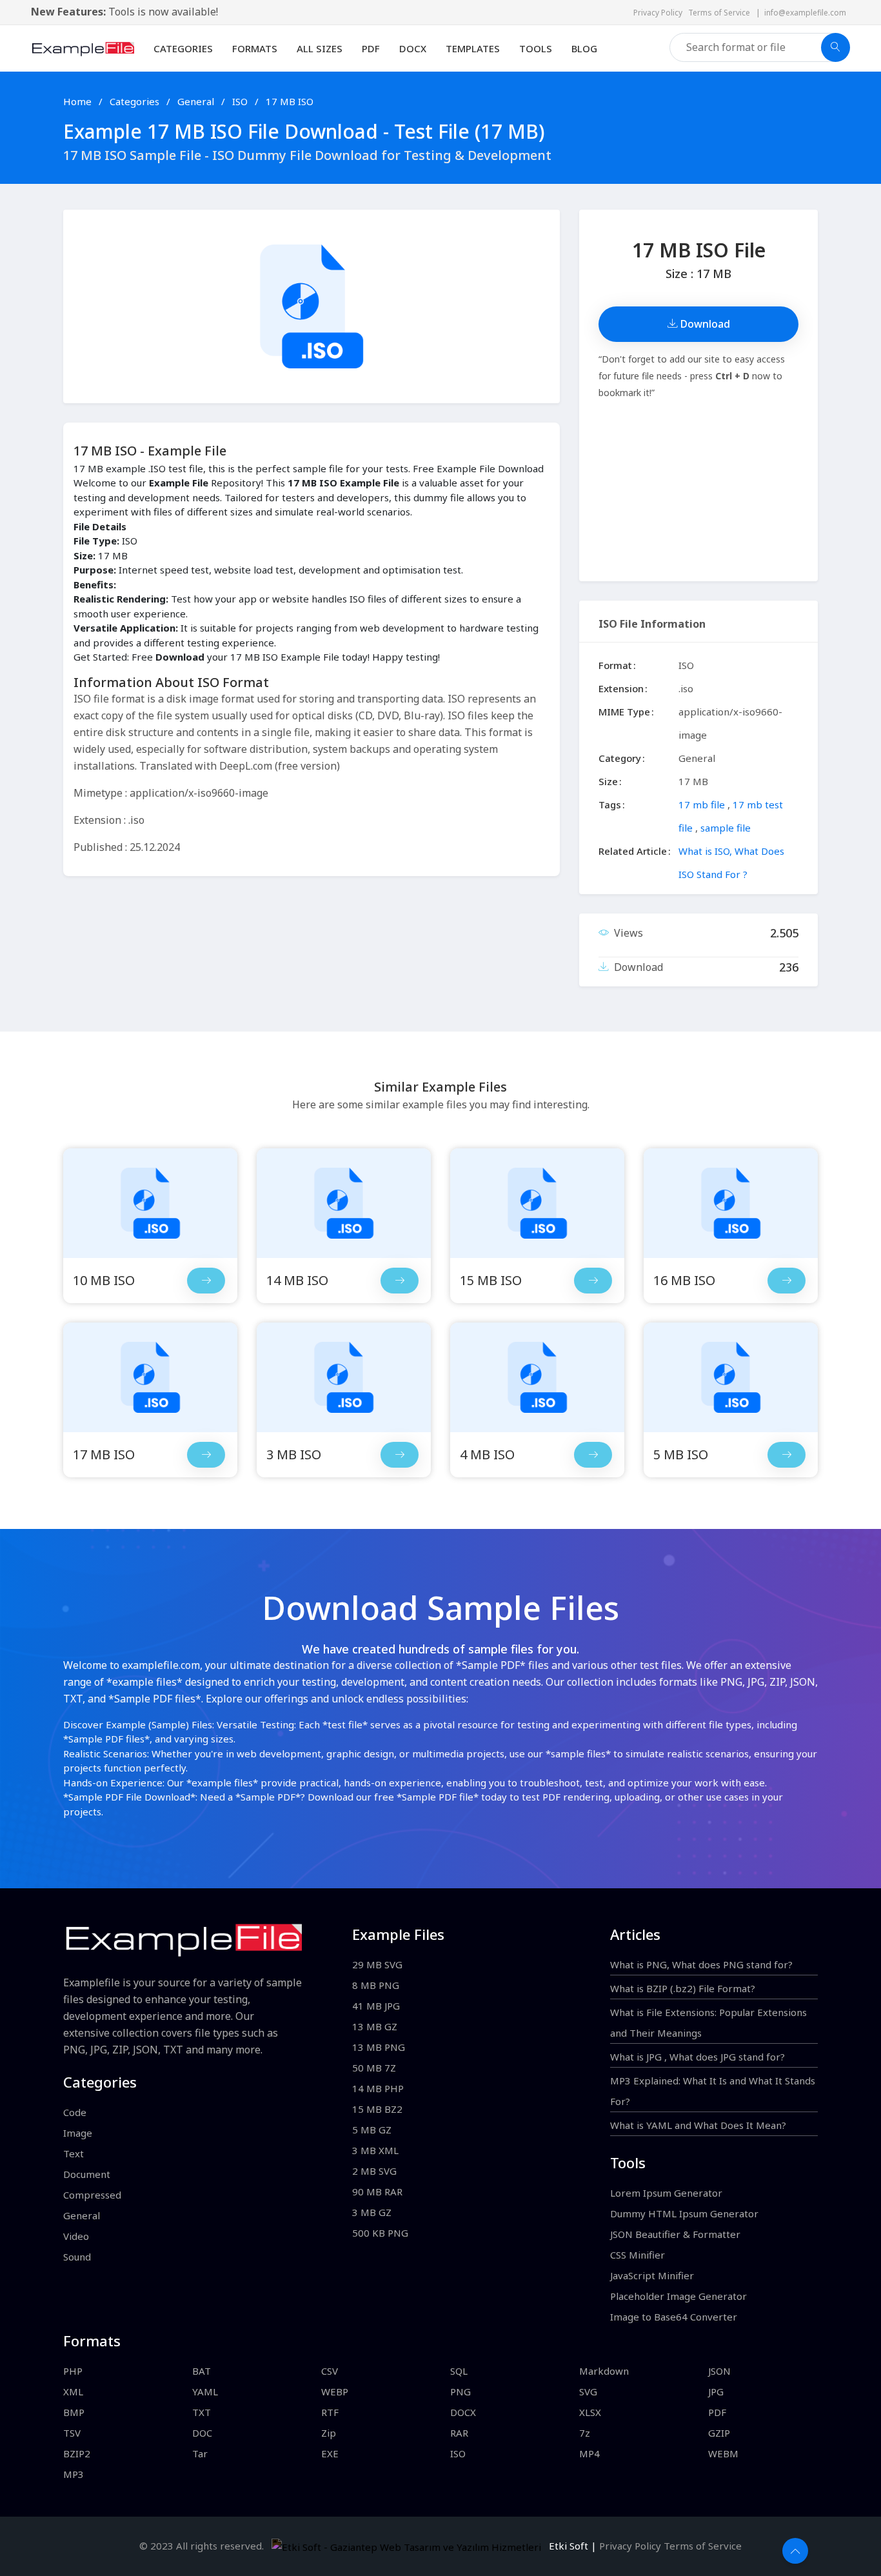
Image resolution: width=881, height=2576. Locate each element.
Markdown (604, 2371)
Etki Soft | (570, 2546)
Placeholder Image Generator (678, 2296)
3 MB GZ (372, 2212)
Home (77, 101)
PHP (73, 2371)
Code (75, 2112)
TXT (202, 2412)
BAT (202, 2371)
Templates (473, 48)
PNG (460, 2391)
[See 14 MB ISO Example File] (344, 1203)
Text (74, 2153)
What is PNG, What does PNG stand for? (701, 1964)
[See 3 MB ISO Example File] (344, 1377)
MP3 (74, 2474)
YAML (205, 2391)
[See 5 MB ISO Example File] (731, 1377)
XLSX (590, 2412)
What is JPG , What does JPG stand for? (698, 2057)
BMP (74, 2412)
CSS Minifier (638, 2255)
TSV (72, 2433)
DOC (202, 2433)
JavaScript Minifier (652, 2275)
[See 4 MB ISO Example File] (537, 1377)
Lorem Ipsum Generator (666, 2193)
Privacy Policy (661, 13)
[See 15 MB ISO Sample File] (593, 1281)
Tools (536, 48)
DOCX (413, 48)
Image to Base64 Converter (674, 2317)
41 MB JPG (376, 2006)
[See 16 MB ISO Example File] (731, 1203)
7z (585, 2433)
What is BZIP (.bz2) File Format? (683, 1988)
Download (704, 324)
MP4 (589, 2453)
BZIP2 (77, 2453)
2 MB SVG (374, 2171)
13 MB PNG (379, 2047)
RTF (330, 2412)
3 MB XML (375, 2150)
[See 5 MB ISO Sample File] (787, 1455)
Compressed (92, 2195)
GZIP (719, 2433)
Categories (183, 48)
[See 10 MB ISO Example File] (150, 1203)
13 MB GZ (375, 2026)
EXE (330, 2453)
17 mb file (702, 804)
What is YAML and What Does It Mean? (698, 2125)
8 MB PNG (376, 1985)
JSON (719, 2371)
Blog (584, 48)
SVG (588, 2391)
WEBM (723, 2453)
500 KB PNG (380, 2233)
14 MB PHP (378, 2088)
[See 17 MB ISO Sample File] (206, 1455)
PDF (371, 48)
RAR (459, 2433)
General (197, 101)
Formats (255, 48)
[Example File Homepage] (83, 47)
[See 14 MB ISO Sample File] (400, 1281)
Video (76, 2236)
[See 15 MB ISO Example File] (537, 1203)
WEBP (335, 2391)
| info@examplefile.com (801, 13)
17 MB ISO (290, 101)
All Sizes (320, 48)
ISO (241, 101)
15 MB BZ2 (377, 2109)
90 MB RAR (377, 2192)
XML (73, 2391)
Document (87, 2174)
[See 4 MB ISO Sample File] (593, 1455)
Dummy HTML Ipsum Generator (684, 2213)
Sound (77, 2257)
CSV (330, 2371)
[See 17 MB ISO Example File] (150, 1377)
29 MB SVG (377, 1964)
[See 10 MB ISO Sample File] (206, 1281)
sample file (726, 828)
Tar (200, 2453)
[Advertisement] (698, 491)
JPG (716, 2391)
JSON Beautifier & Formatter (675, 2234)
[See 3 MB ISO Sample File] (400, 1455)
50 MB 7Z (374, 2068)
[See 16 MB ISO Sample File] (787, 1281)
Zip (329, 2433)
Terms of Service (722, 13)
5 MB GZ (372, 2130)
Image (78, 2133)
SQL (459, 2371)
